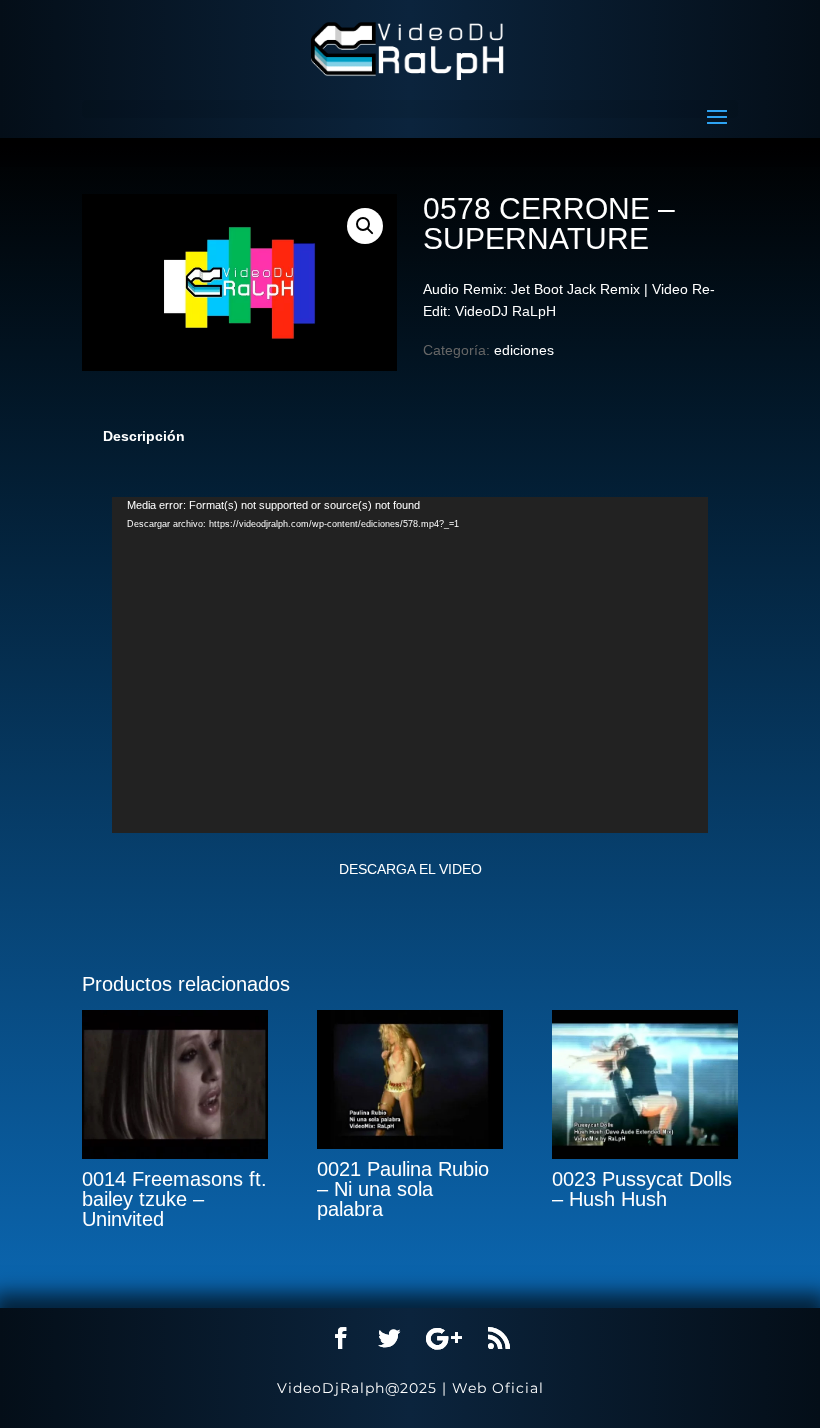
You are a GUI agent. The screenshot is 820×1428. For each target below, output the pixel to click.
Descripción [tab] (144, 436)
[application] (410, 665)
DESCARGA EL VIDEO (410, 869)
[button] (365, 226)
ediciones (524, 350)
